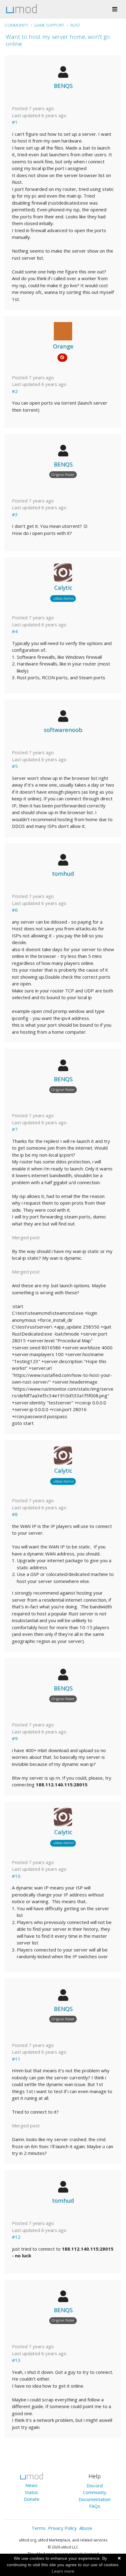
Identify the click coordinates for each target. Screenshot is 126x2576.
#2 (15, 391)
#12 (16, 2237)
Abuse (86, 2528)
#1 (15, 122)
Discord (95, 2485)
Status (31, 2492)
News (31, 2485)
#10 (16, 1876)
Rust (75, 25)
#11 (16, 2059)
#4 (15, 631)
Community (16, 25)
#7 (15, 1129)
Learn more (63, 2571)
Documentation (95, 2499)
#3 (15, 514)
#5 (15, 766)
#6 (15, 910)
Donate (32, 2499)
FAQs (95, 2506)
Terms (39, 2528)
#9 (15, 1738)
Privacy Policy (62, 2528)
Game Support (49, 25)
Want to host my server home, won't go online (58, 40)
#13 (16, 2360)
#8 (15, 1514)
